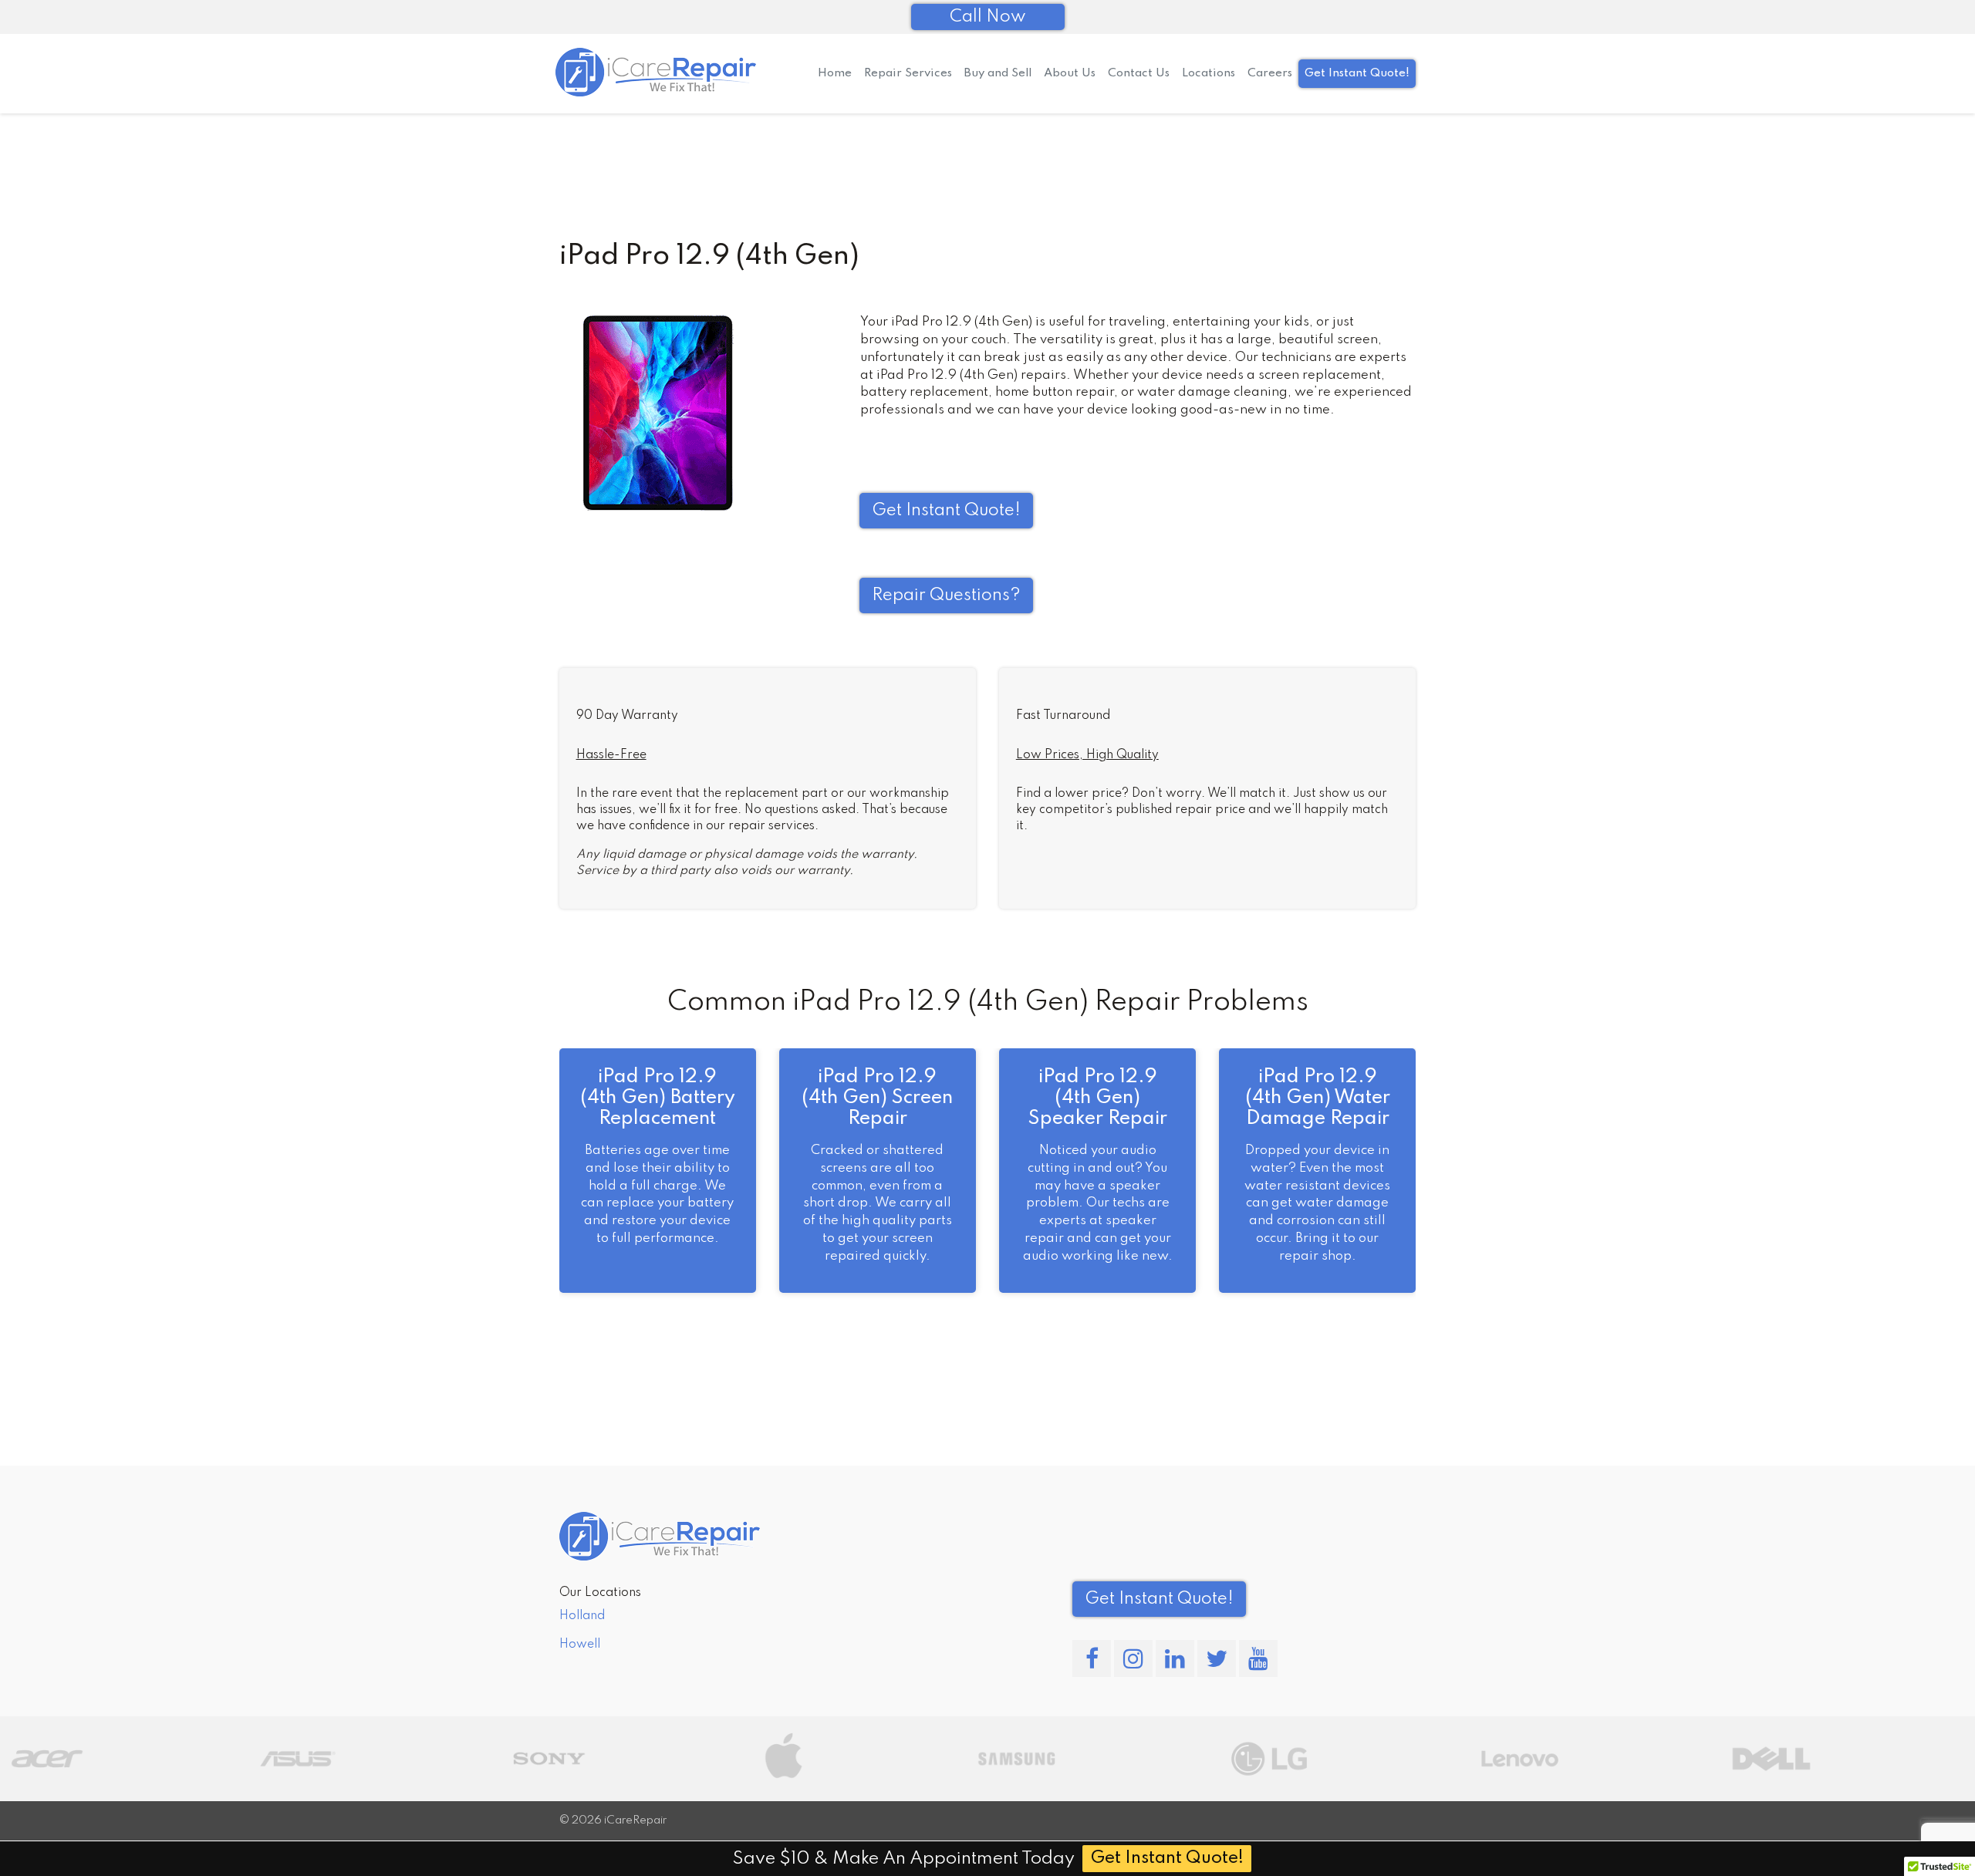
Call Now (988, 17)
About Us (1070, 73)
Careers (1270, 73)
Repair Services (908, 73)
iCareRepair (635, 1820)
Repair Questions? (946, 596)
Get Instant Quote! (1357, 73)
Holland (582, 1616)
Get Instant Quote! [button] (946, 511)
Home (835, 73)
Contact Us (1139, 73)
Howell (580, 1645)
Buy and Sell (998, 73)
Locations (1209, 73)
